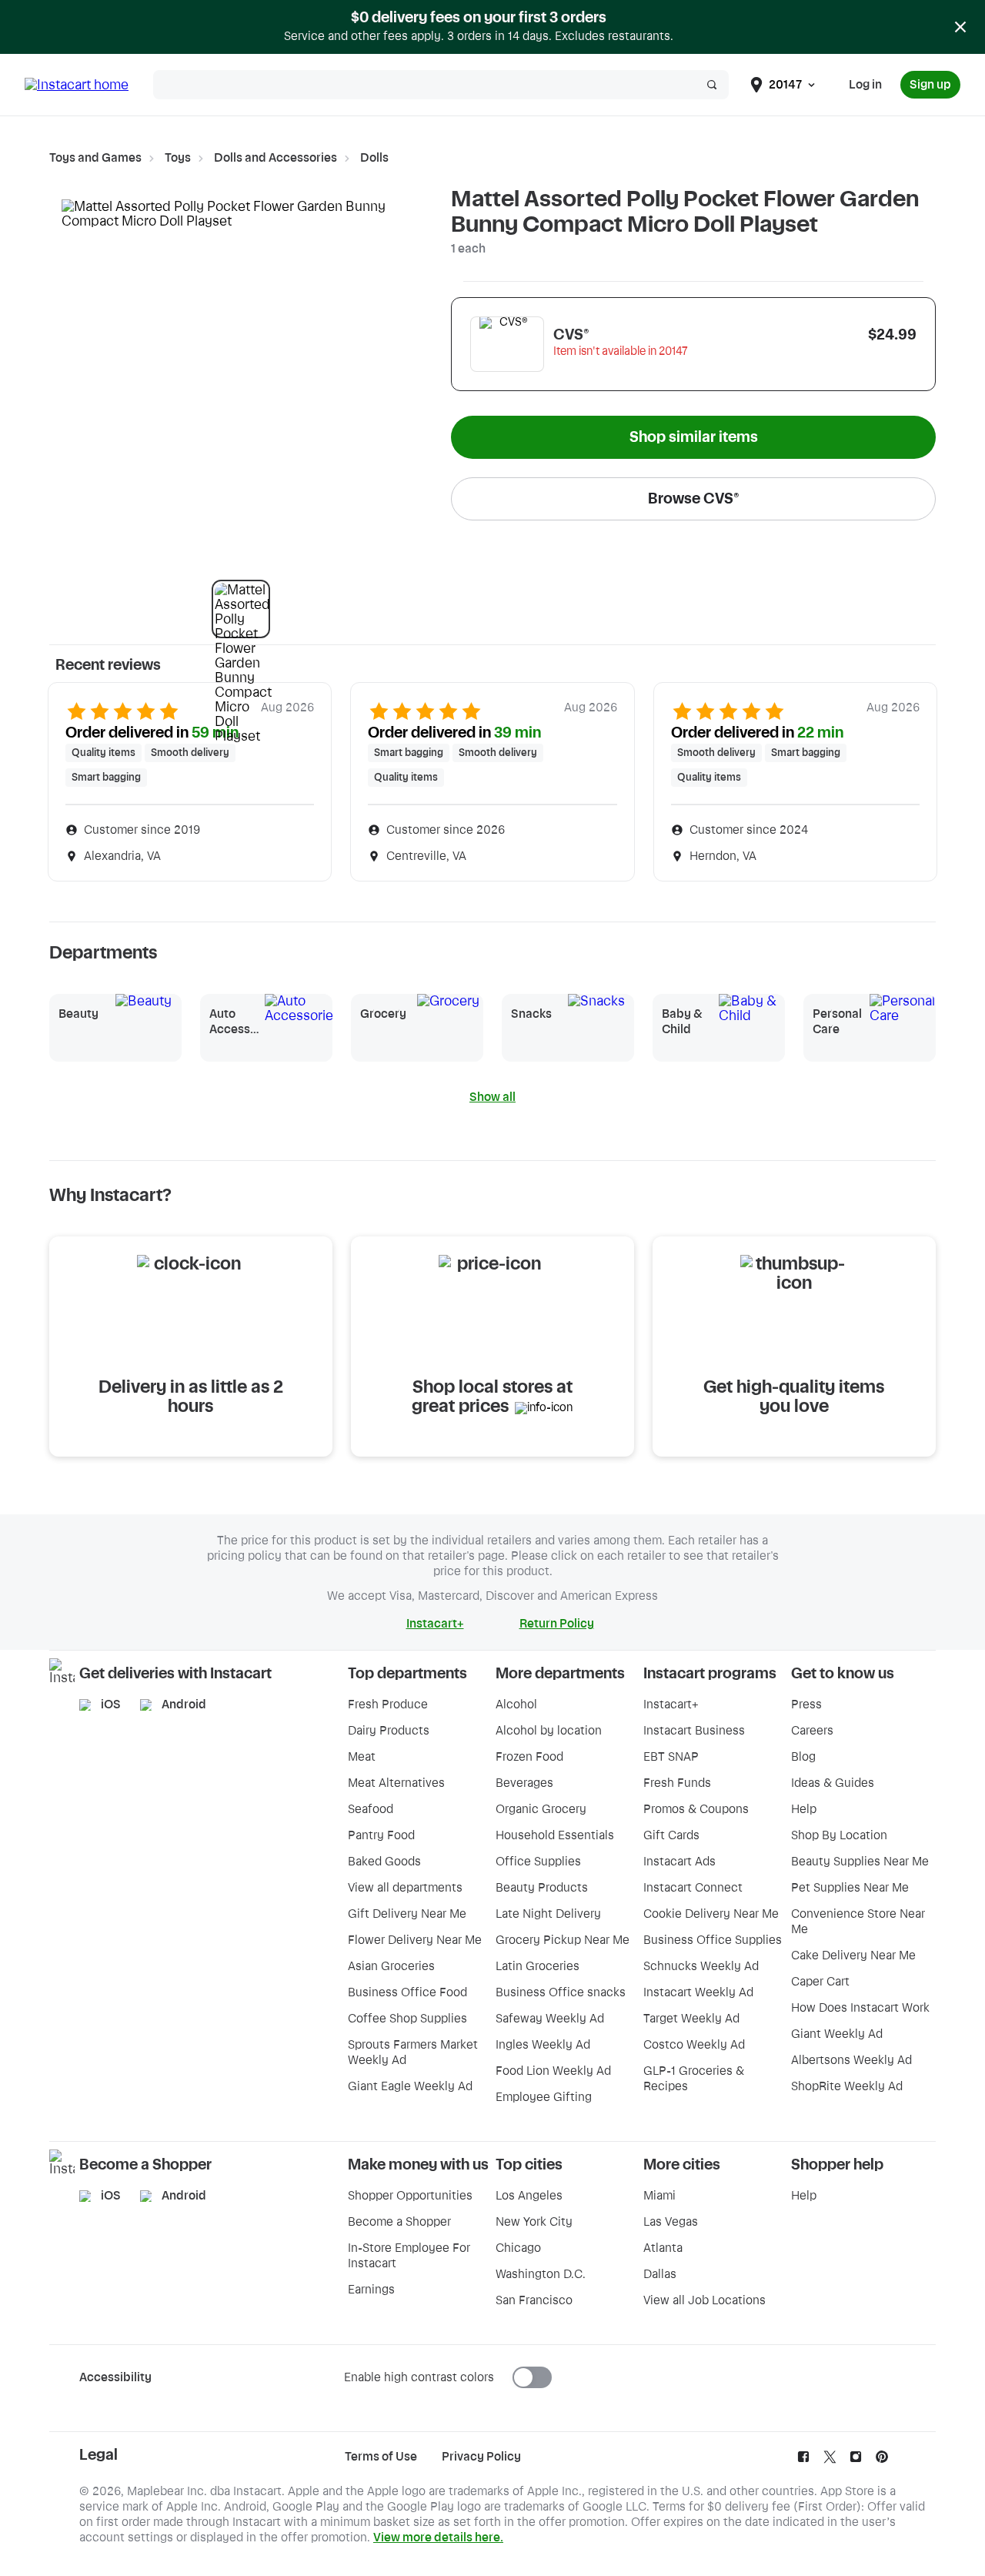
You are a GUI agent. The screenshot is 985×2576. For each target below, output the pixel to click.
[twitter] (830, 2461)
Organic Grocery (541, 1809)
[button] (241, 609)
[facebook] (803, 2461)
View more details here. (438, 2538)
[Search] (712, 85)
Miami (659, 2196)
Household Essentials (555, 1835)
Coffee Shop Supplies (407, 2019)
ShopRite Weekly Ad (847, 2086)
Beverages (524, 1783)
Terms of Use (381, 2457)
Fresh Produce (388, 1705)
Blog (803, 1757)
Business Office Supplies (713, 1940)
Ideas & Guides (833, 1783)
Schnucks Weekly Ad (701, 1966)
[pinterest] (882, 2461)
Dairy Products (389, 1731)
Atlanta (663, 2248)
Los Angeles (529, 2196)
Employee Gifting (544, 2097)
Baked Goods (384, 1862)
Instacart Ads (679, 1862)
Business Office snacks (561, 1992)
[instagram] (856, 2461)
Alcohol (516, 1705)
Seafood (371, 1809)
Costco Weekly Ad (694, 2045)
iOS (111, 1705)
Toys (178, 158)
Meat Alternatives (396, 1783)
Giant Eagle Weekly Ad (410, 2086)
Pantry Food (381, 1835)
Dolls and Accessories (275, 158)
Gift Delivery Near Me (407, 1914)
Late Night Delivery (548, 1914)
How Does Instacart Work (860, 2008)
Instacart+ (671, 1705)
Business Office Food (407, 1992)
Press (806, 1705)
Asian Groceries (391, 1966)
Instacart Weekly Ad (698, 1992)
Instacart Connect (693, 1888)
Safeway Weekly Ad (550, 2019)
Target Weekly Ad (691, 2019)
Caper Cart (820, 1982)
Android (184, 1705)
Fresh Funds (677, 1783)
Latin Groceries (538, 1966)
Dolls (374, 158)
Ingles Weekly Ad (543, 2045)
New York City (534, 2222)
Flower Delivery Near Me (415, 1940)
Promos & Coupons (696, 1809)
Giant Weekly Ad (837, 2034)
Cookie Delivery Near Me (711, 1914)
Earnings (371, 2290)
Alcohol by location (549, 1731)
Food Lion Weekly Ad (553, 2071)
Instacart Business (694, 1731)
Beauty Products (542, 1888)
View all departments (405, 1888)
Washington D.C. (541, 2274)
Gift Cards (671, 1835)
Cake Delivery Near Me (853, 1955)
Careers (812, 1731)
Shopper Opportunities (410, 2196)
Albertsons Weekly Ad (851, 2060)
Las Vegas (671, 2222)
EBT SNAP (671, 1757)
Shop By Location (839, 1835)
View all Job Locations (705, 2300)
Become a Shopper (399, 2222)
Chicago (518, 2248)
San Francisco (534, 2300)
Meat (362, 1757)
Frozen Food (529, 1757)
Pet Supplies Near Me (850, 1888)
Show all (492, 1097)
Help (804, 1809)
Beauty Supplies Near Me (860, 1862)
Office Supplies (538, 1862)
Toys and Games (95, 158)
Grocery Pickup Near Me (563, 1940)
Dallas (660, 2274)
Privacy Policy (481, 2457)
